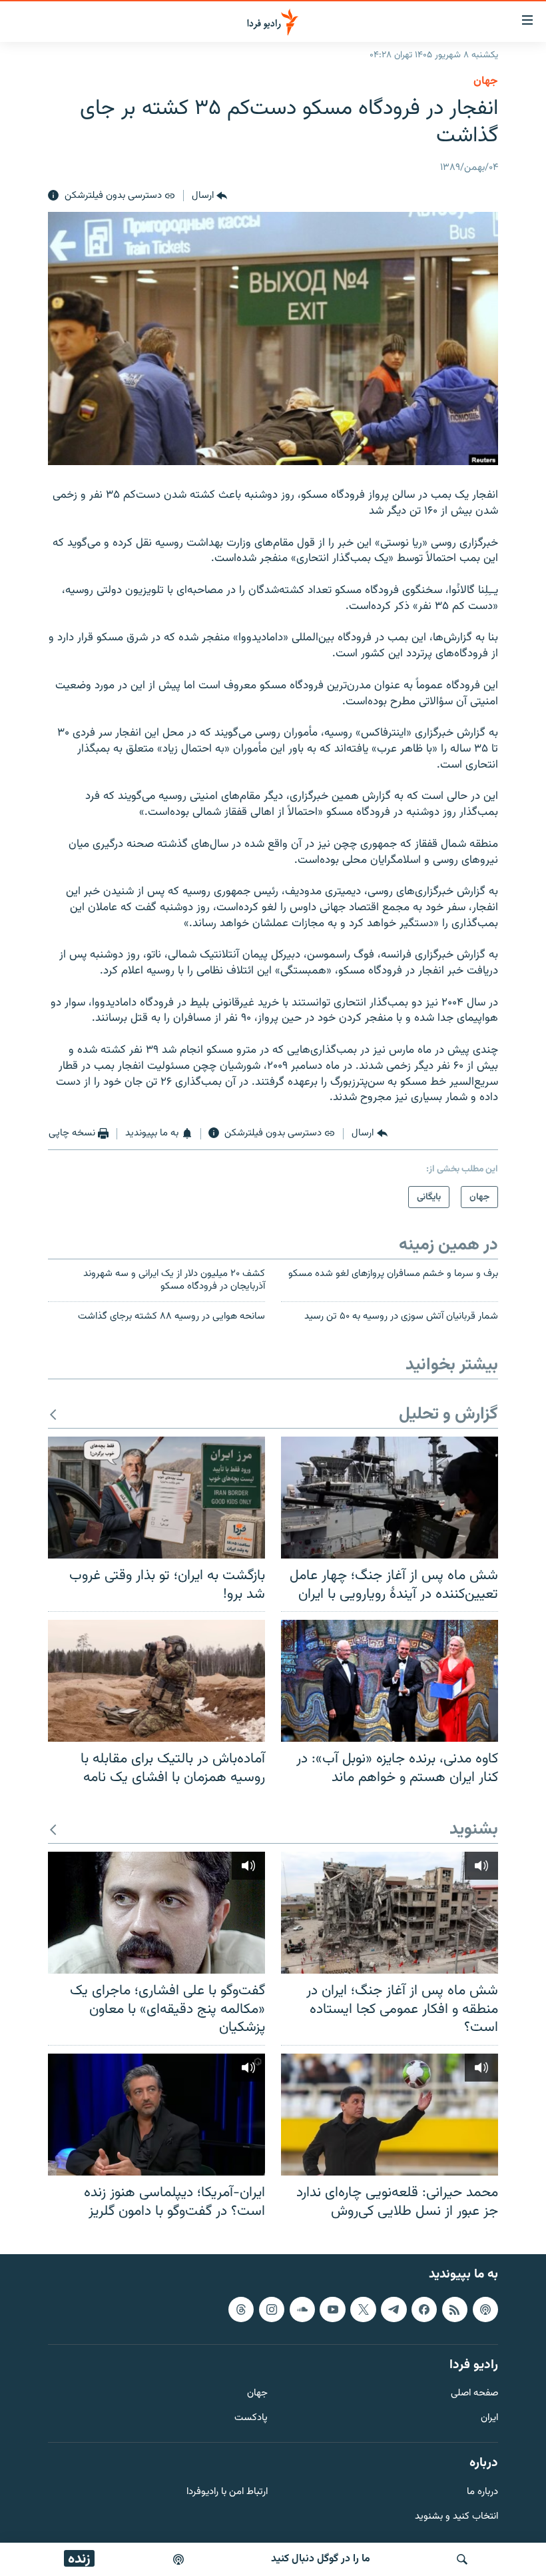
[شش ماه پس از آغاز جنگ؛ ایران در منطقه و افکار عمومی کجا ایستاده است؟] (390, 1913)
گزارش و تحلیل (448, 1415)
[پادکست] (178, 2559)
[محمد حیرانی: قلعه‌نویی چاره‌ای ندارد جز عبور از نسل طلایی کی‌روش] (390, 2115)
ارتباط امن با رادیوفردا (227, 2492)
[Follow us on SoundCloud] (302, 2309)
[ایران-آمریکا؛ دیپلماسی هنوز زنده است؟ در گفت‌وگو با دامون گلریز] (156, 2115)
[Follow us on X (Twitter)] (363, 2309)
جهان (486, 81)
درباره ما (482, 2492)
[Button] (209, 196)
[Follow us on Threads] (241, 2309)
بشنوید (474, 1830)
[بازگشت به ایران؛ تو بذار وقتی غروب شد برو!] (156, 1498)
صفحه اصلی (474, 2394)
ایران (489, 2418)
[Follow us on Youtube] (332, 2309)
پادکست (251, 2418)
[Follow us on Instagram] (272, 2309)
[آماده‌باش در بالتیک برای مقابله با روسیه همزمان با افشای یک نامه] (156, 1681)
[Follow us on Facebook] (424, 2309)
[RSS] (455, 2309)
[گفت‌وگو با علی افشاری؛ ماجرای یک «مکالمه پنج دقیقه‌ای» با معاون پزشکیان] (156, 1913)
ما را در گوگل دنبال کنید (321, 2559)
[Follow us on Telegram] (394, 2309)
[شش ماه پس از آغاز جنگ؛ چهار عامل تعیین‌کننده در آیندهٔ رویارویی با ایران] (390, 1498)
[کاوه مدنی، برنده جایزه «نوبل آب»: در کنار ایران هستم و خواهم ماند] (390, 1681)
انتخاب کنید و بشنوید (456, 2517)
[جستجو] (462, 2559)
